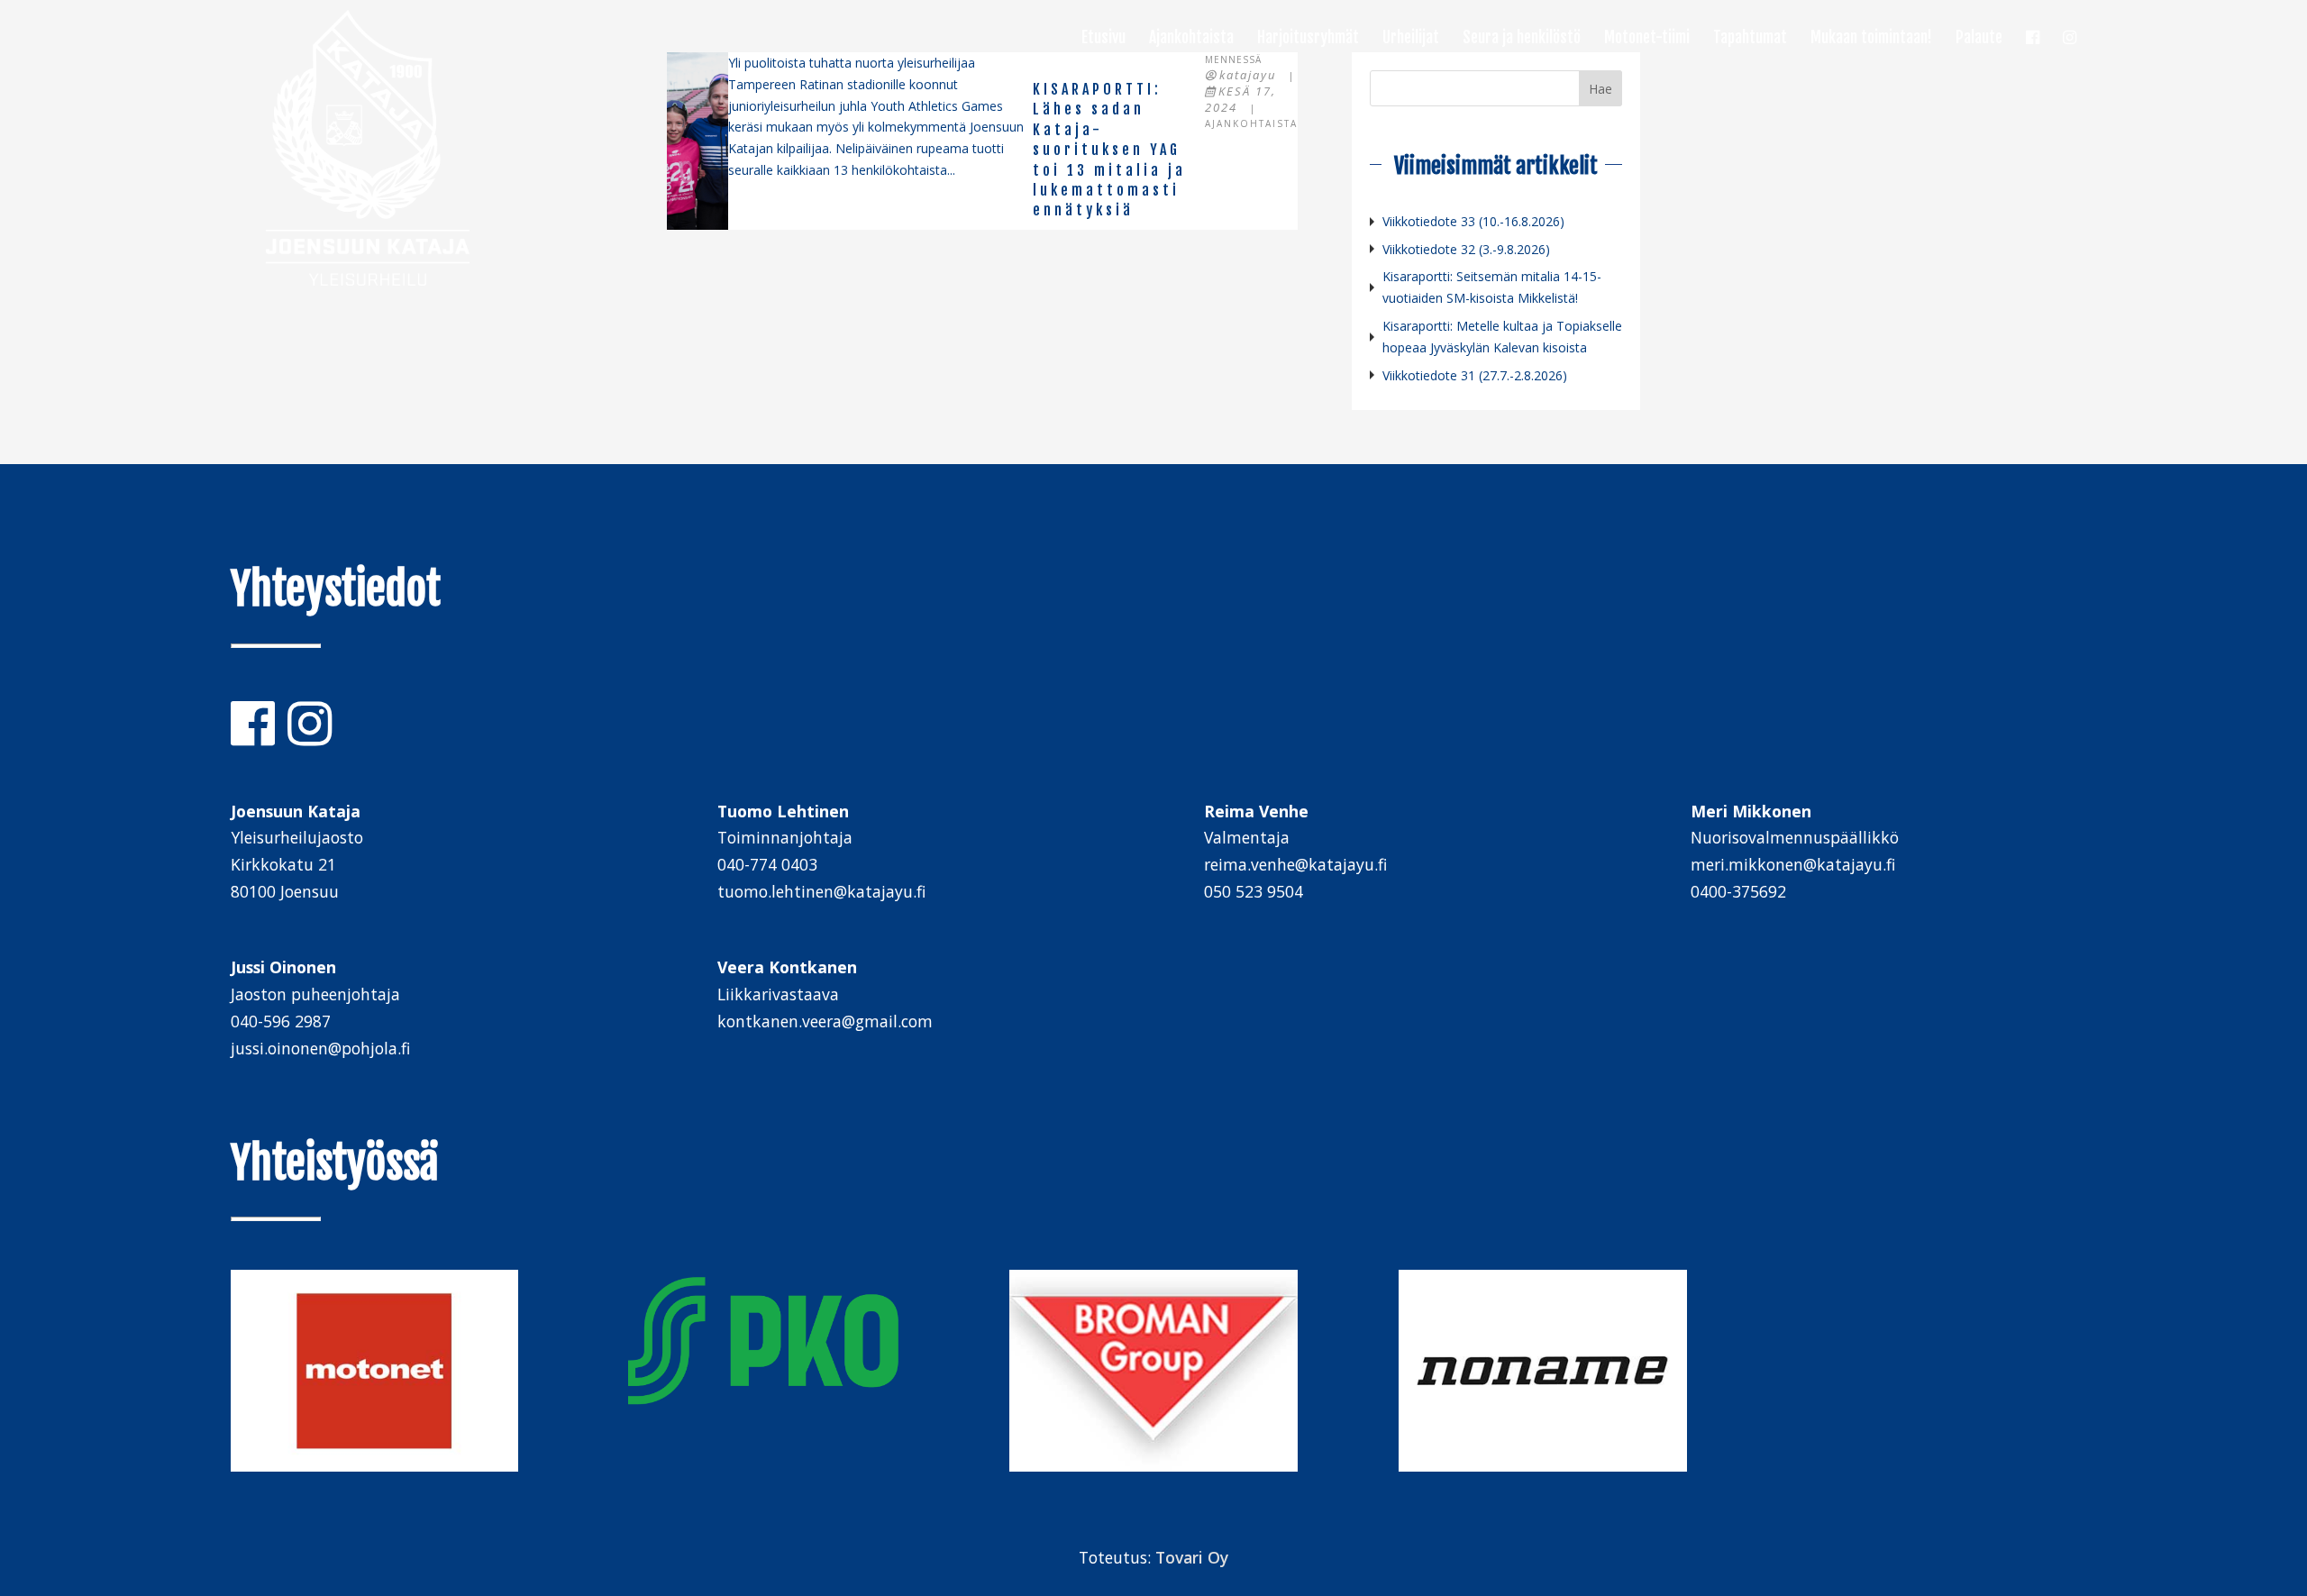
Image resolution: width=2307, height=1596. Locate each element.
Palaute (1979, 39)
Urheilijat (1411, 39)
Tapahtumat (1750, 39)
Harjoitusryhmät (1308, 39)
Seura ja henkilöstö (1522, 39)
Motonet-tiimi (1647, 39)
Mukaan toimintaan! (1871, 39)
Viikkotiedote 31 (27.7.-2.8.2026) (1475, 375)
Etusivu (1103, 39)
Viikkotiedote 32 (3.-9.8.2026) (1466, 249)
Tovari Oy (1192, 1557)
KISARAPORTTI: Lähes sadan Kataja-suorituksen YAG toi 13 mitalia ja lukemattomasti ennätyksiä (1109, 150)
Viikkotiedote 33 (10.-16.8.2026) (1473, 221)
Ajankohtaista (1191, 39)
